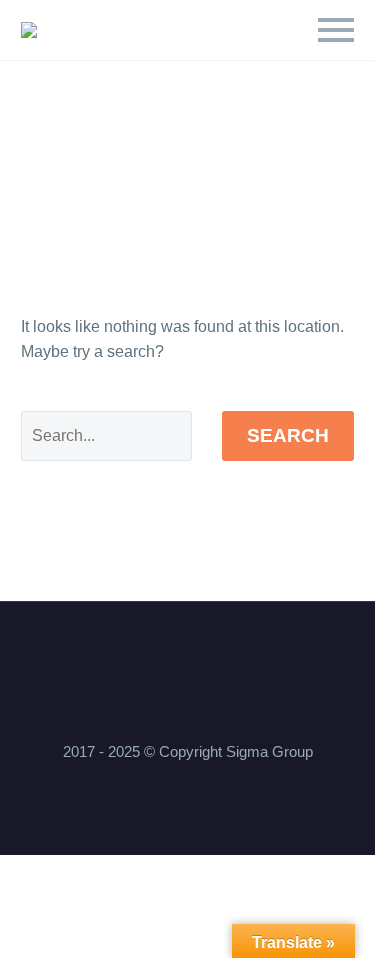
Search (288, 435)
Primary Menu (336, 30)
